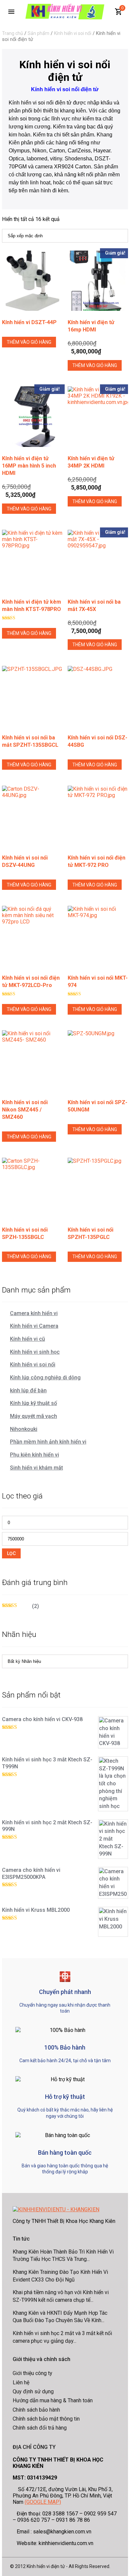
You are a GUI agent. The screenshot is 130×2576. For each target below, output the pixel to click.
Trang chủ (12, 33)
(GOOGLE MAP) (43, 2502)
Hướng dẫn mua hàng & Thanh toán (53, 2400)
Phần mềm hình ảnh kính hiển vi (48, 1442)
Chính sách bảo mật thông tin (46, 2419)
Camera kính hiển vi (34, 1313)
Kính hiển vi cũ (27, 1339)
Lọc (11, 1553)
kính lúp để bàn (28, 1390)
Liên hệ (21, 2382)
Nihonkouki (24, 1429)
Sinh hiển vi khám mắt (36, 1468)
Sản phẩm (38, 33)
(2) (20, 1606)
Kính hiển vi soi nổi (73, 33)
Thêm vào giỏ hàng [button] (29, 342)
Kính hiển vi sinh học (35, 1352)
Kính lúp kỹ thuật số (33, 1403)
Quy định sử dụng (33, 2391)
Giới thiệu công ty (32, 2373)
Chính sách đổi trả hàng (40, 2428)
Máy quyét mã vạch (33, 1416)
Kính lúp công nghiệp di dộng (45, 1378)
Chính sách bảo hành (36, 2410)
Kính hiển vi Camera (34, 1326)
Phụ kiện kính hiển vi (34, 1455)
